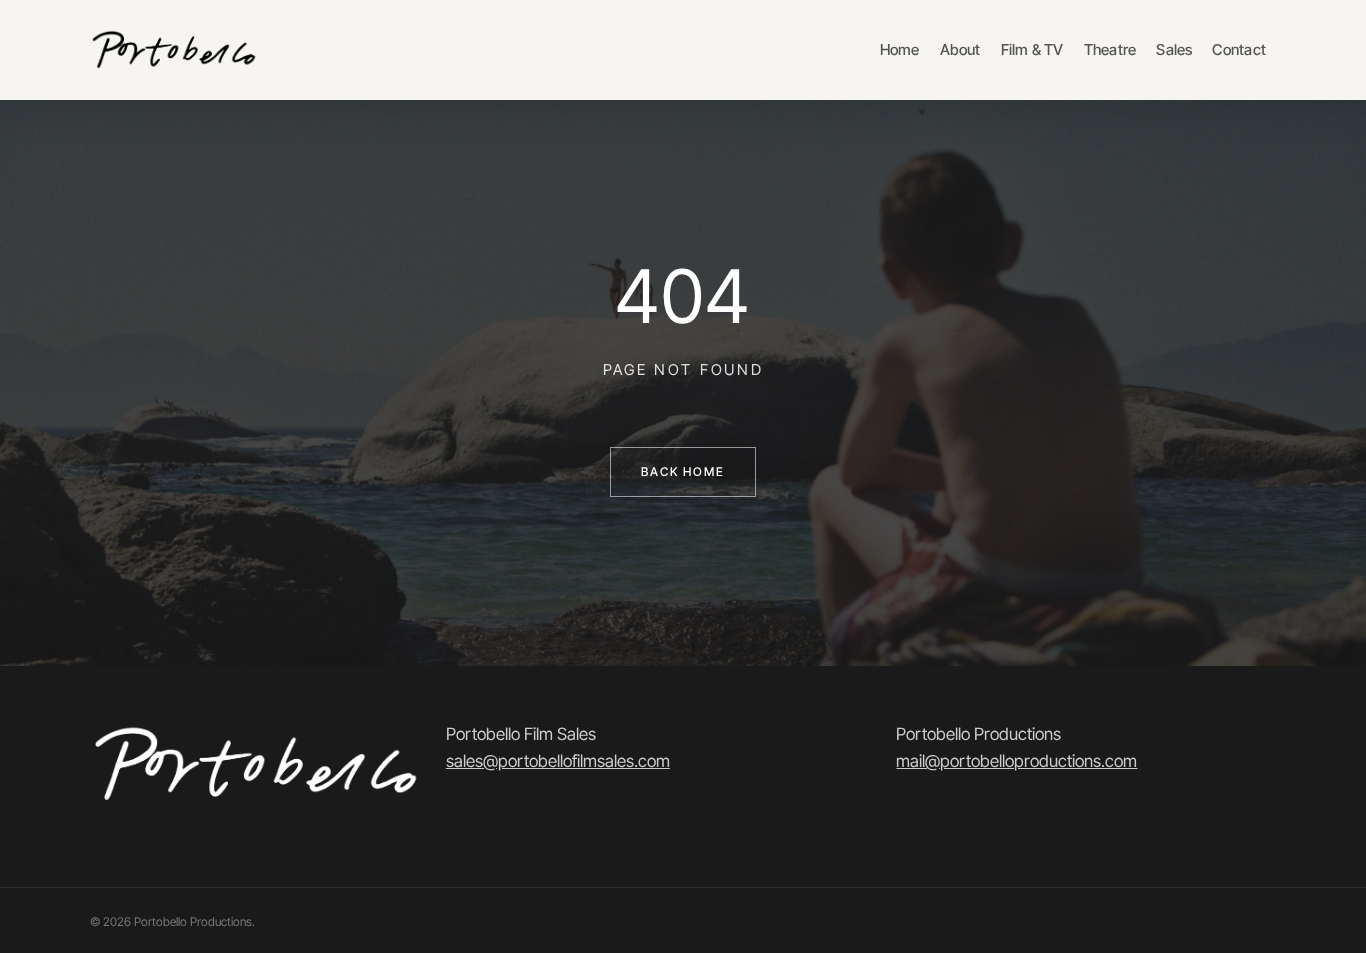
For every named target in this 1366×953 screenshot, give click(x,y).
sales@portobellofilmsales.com (558, 761)
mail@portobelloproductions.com (1016, 761)
